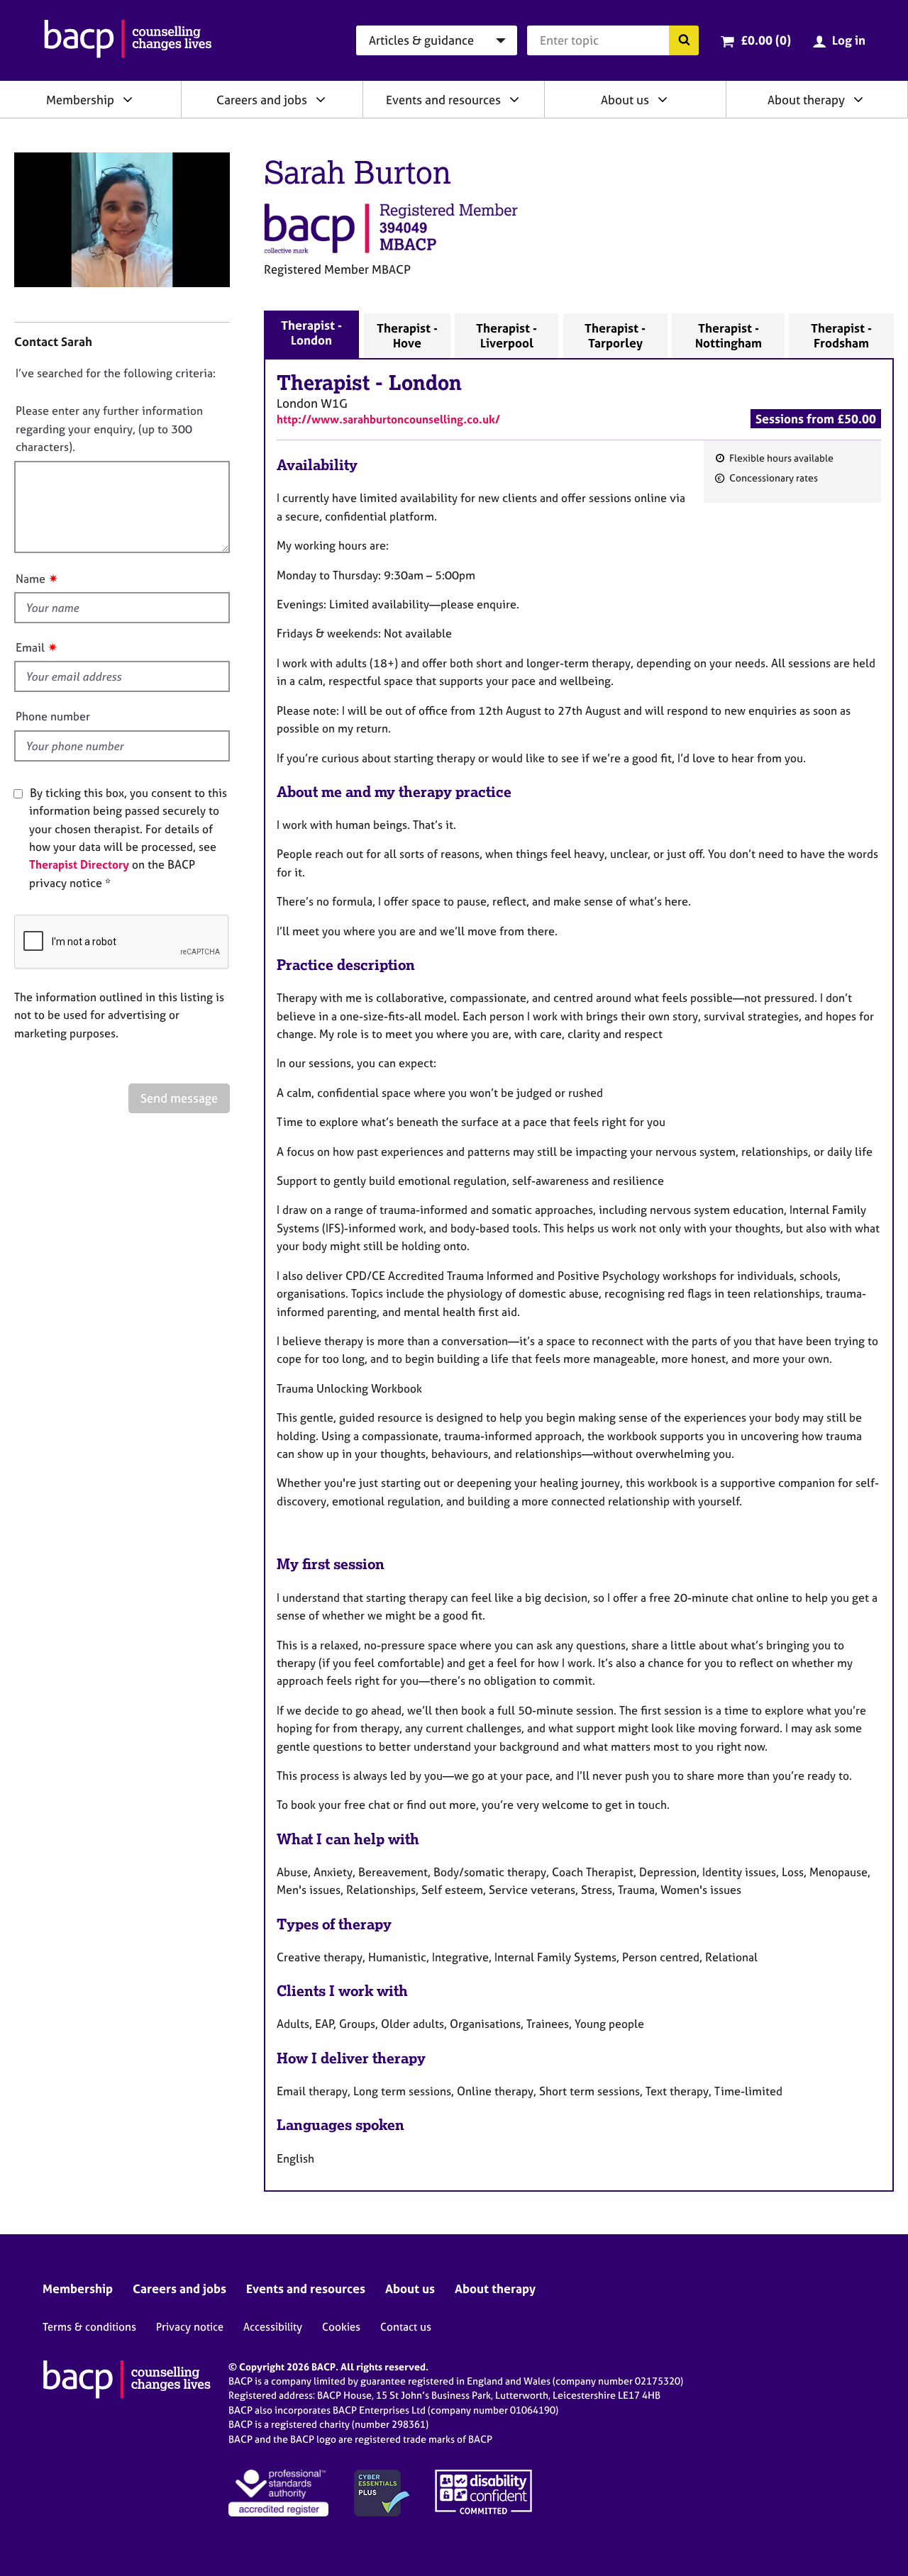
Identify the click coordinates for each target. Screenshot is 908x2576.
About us (625, 100)
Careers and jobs (262, 100)
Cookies (341, 2327)
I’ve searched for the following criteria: (116, 373)
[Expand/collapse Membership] (128, 99)
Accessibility (273, 2327)
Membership (80, 100)
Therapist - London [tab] (311, 333)
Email (30, 647)
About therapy (806, 100)
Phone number (53, 716)
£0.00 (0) (766, 40)
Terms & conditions (89, 2327)
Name (31, 579)
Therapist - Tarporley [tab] (615, 335)
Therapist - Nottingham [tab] (729, 335)
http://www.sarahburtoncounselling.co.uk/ (388, 419)
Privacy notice (190, 2327)
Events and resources (443, 100)
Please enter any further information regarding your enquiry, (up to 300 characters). (109, 429)
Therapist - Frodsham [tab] (841, 335)
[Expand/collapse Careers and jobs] (321, 99)
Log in (849, 40)
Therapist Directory (79, 864)
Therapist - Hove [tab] (407, 335)
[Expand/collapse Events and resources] (514, 99)
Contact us (406, 2327)
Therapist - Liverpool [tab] (506, 335)
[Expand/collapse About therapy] (858, 99)
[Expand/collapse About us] (663, 99)
